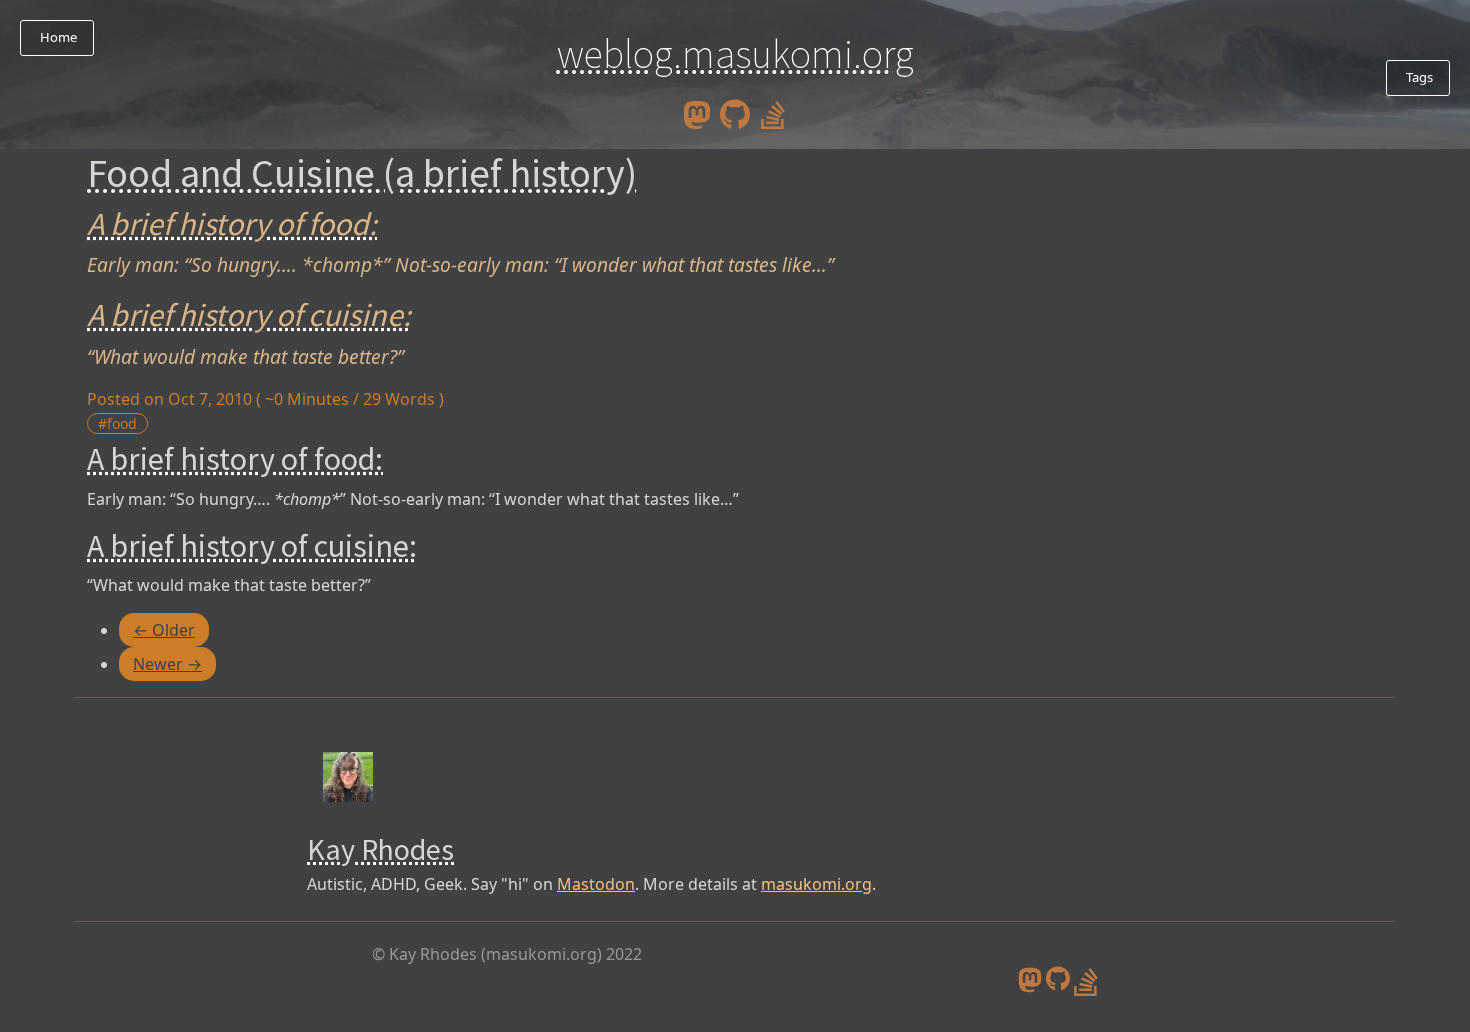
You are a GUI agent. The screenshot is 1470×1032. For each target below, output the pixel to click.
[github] (735, 113)
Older (164, 630)
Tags (1418, 77)
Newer (167, 664)
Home (57, 37)
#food (117, 423)
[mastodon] (697, 113)
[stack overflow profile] (773, 113)
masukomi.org (816, 884)
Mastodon (596, 884)
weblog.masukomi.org (735, 54)
